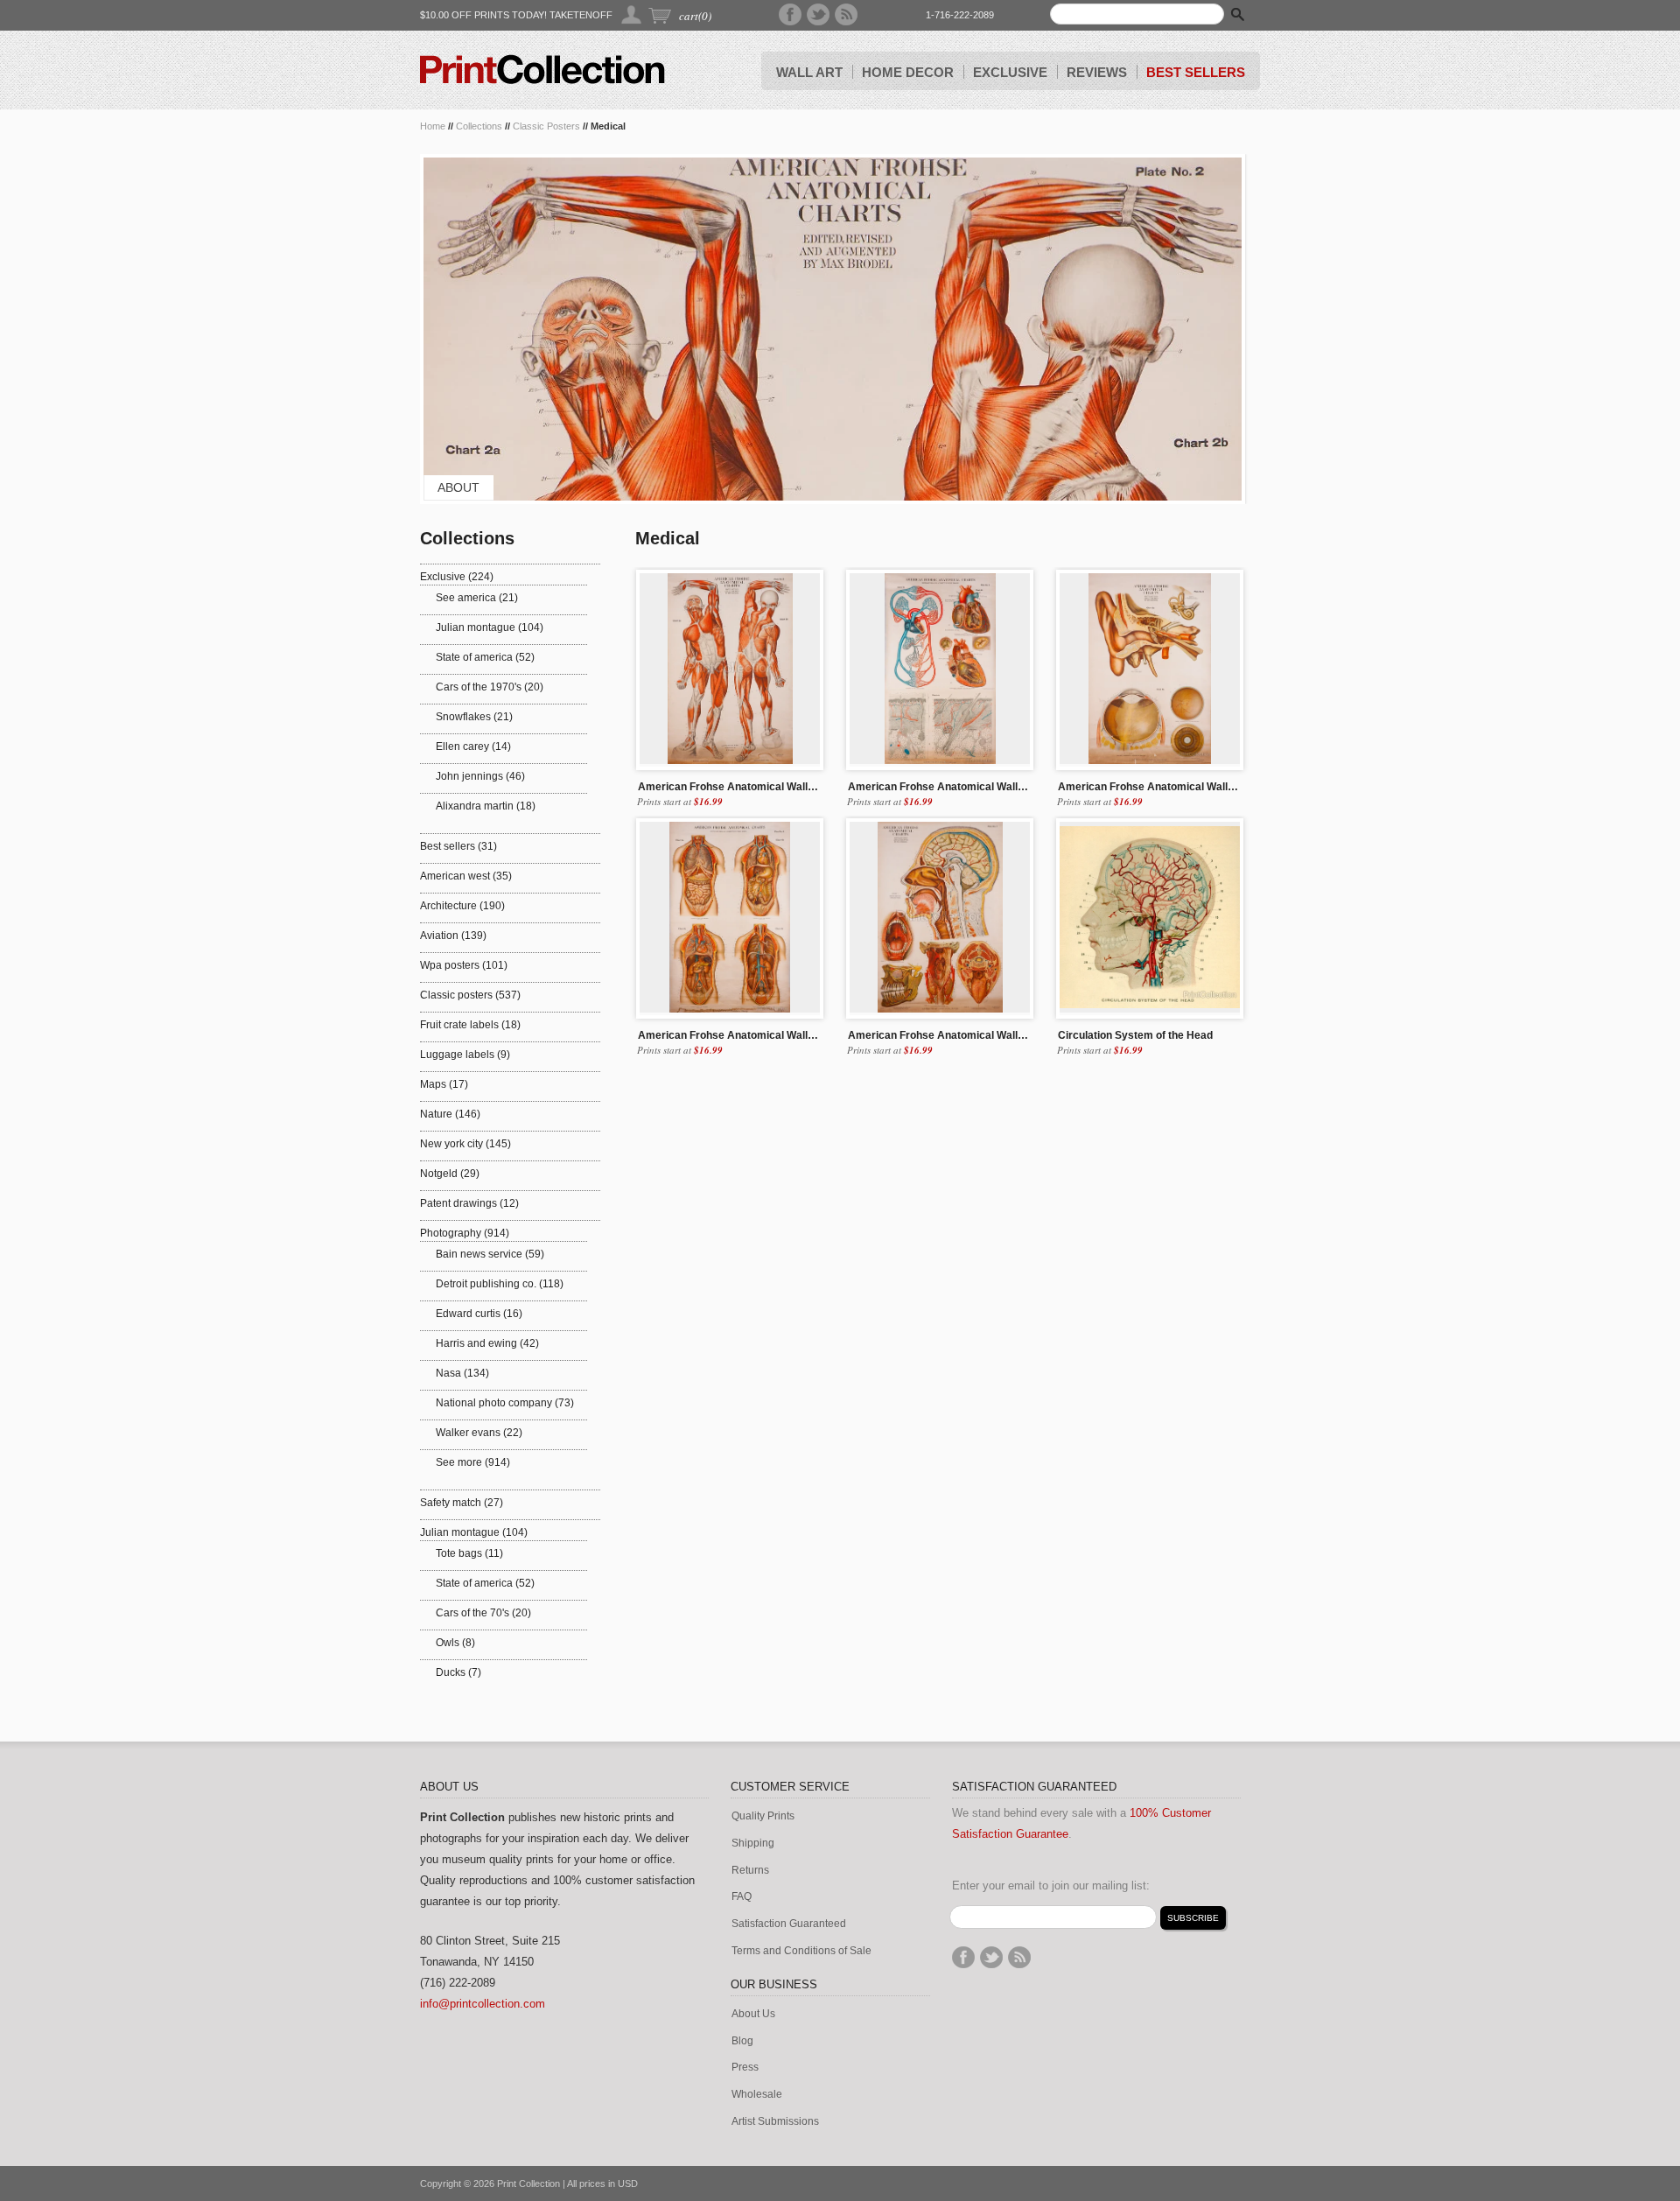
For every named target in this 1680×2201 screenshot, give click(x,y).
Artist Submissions (775, 2122)
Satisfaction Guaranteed (789, 1924)
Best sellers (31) (458, 846)
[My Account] (632, 14)
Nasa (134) (462, 1373)
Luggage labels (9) (465, 1055)
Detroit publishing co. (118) (500, 1284)
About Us (753, 2014)
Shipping (753, 1844)
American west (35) (466, 876)
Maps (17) (444, 1084)
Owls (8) (455, 1643)
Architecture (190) (462, 906)
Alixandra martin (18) (486, 806)
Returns (750, 1871)
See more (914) (473, 1462)
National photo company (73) (505, 1403)
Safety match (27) (462, 1503)
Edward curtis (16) (479, 1314)
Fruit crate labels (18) (470, 1025)
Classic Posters (546, 126)
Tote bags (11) (469, 1553)
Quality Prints (763, 1816)
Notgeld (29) (450, 1174)
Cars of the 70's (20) (483, 1613)
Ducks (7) (458, 1672)
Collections (479, 126)
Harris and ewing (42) (487, 1343)
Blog (742, 2041)
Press (745, 2068)
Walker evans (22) (479, 1433)
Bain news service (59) (490, 1254)
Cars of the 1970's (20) (490, 687)
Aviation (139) (453, 936)
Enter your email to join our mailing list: (1051, 1886)
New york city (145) (465, 1144)
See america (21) (477, 598)
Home (433, 126)
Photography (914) (465, 1233)
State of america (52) (485, 657)
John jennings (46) (480, 776)
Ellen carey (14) (473, 747)
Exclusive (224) (457, 577)
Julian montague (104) (490, 627)
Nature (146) (450, 1114)
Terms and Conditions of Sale (801, 1951)
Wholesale (757, 2095)
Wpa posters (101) (464, 965)
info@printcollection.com (483, 2004)
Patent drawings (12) (469, 1203)
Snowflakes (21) (474, 717)
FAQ (742, 1897)
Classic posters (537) (470, 995)
